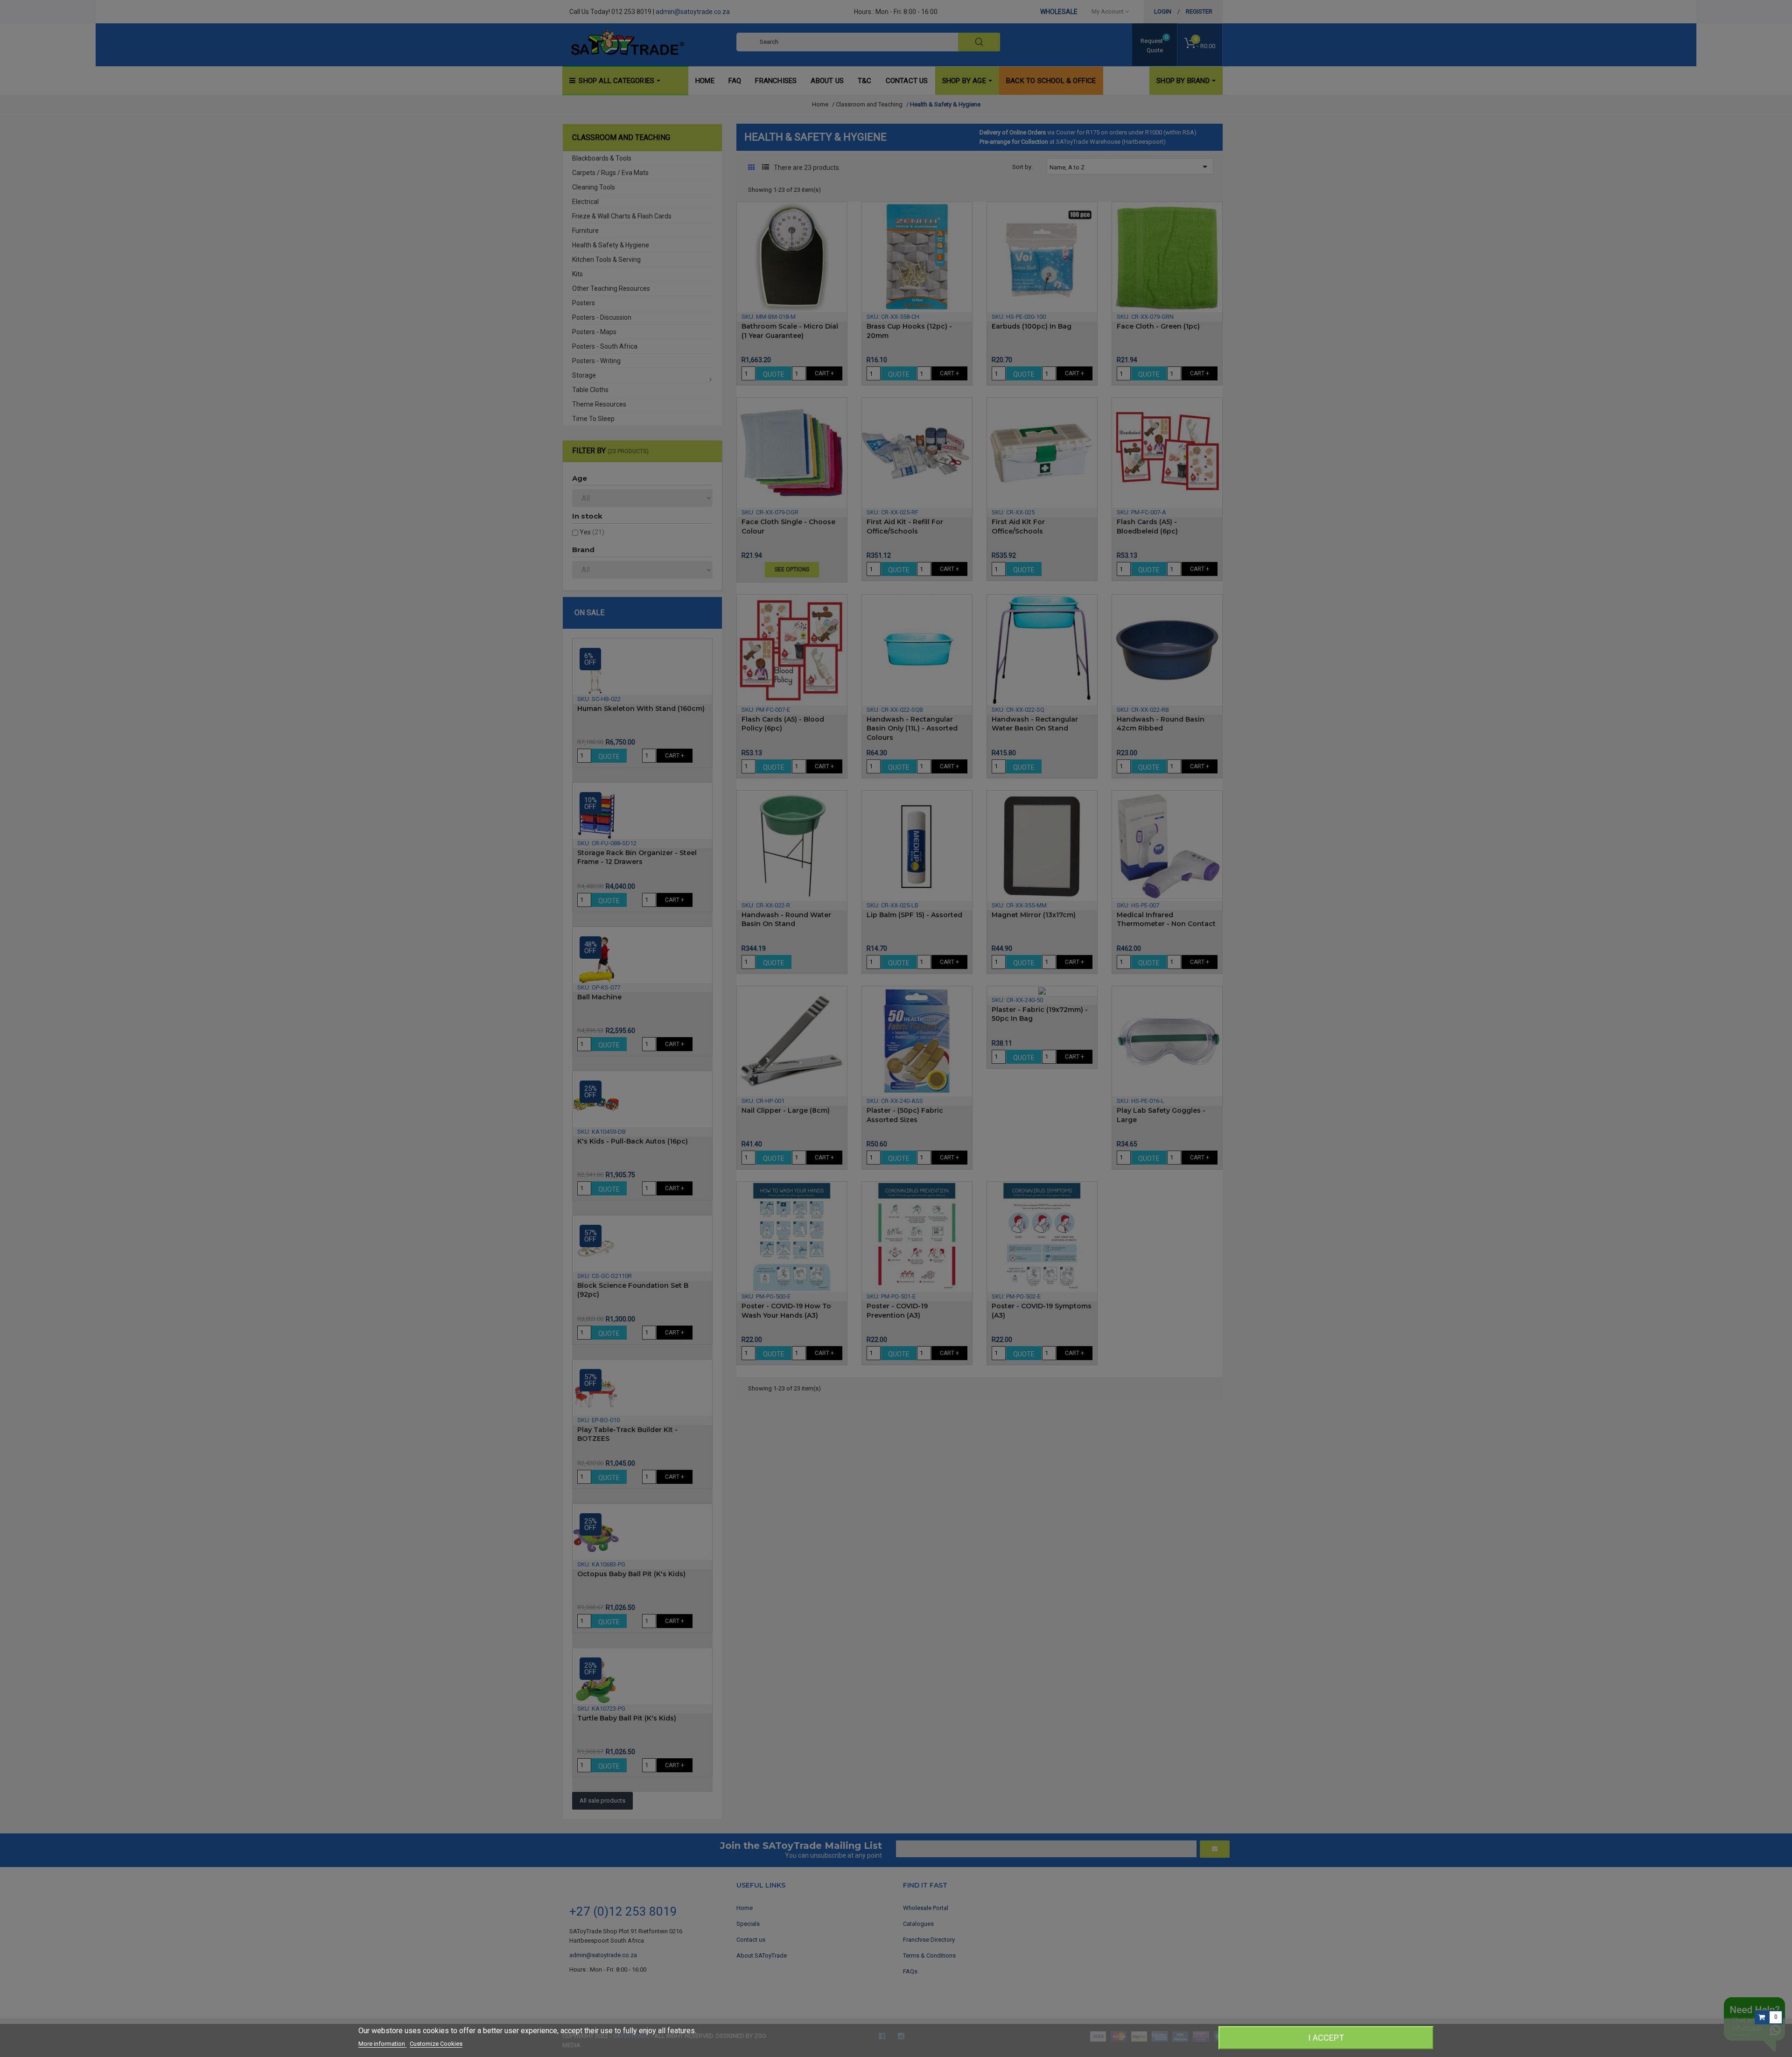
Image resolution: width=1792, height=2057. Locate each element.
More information (382, 2044)
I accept (1326, 2038)
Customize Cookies (436, 2044)
